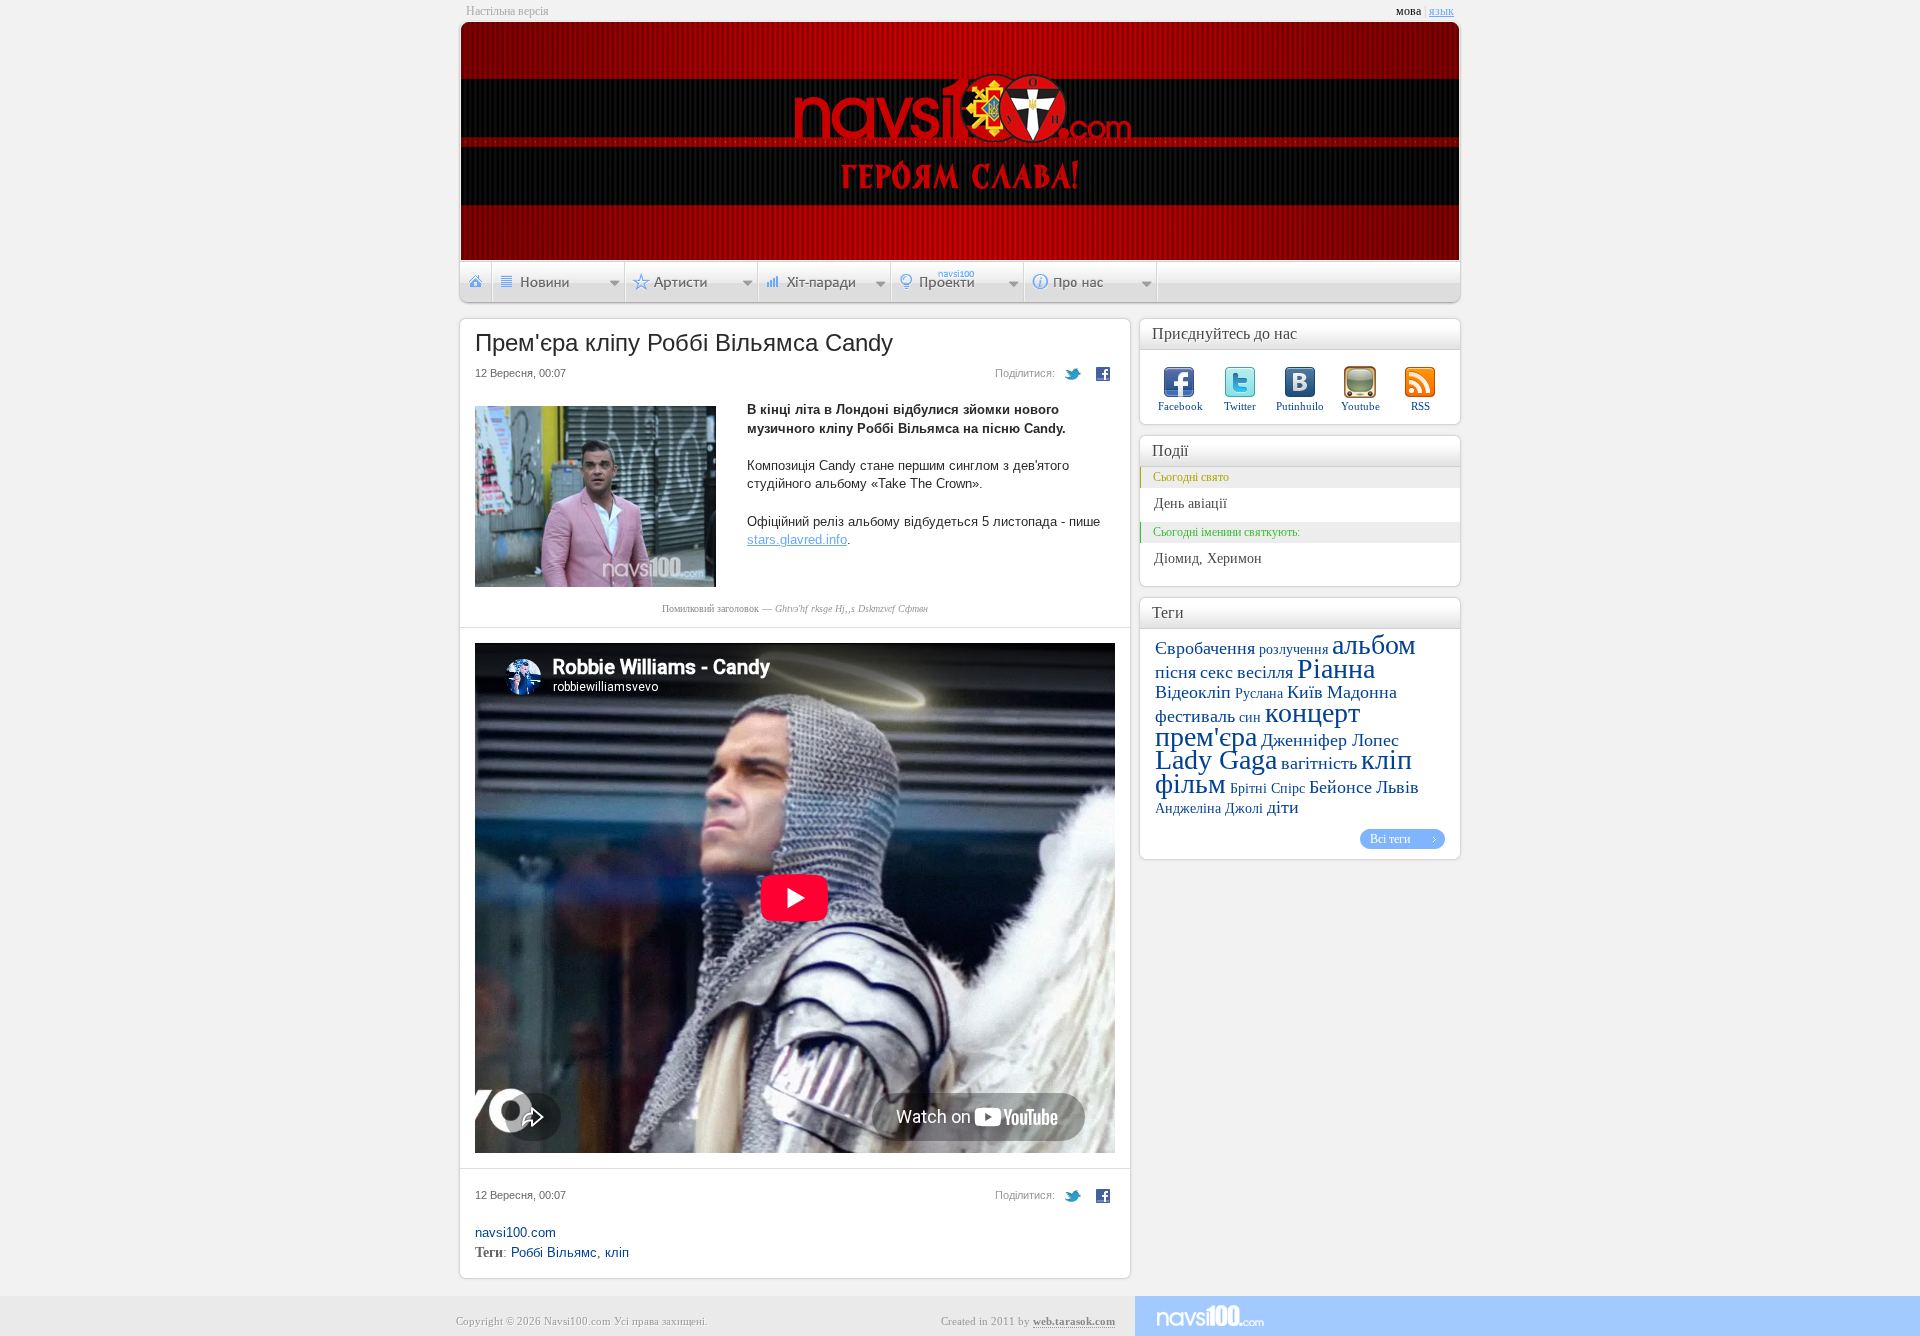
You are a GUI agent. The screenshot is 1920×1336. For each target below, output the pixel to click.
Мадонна (1362, 692)
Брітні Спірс (1267, 788)
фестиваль (1195, 716)
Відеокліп (1193, 692)
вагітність (1319, 763)
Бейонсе (1340, 787)
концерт (1312, 712)
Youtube (1360, 406)
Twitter (1240, 406)
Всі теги (1390, 839)
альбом (1374, 644)
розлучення (1293, 649)
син (1250, 717)
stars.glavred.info (797, 539)
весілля (1265, 672)
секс (1216, 672)
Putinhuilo (1300, 406)
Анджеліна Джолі (1209, 808)
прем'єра (1206, 736)
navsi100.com (515, 1232)
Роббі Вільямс (554, 1252)
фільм (1190, 783)
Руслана (1259, 693)
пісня (1175, 672)
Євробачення (1205, 648)
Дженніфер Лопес (1330, 740)
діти (1283, 807)
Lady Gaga (1216, 759)
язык (1441, 11)
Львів (1397, 787)
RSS (1420, 406)
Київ (1305, 692)
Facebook (1180, 406)
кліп (617, 1252)
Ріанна (1336, 668)
